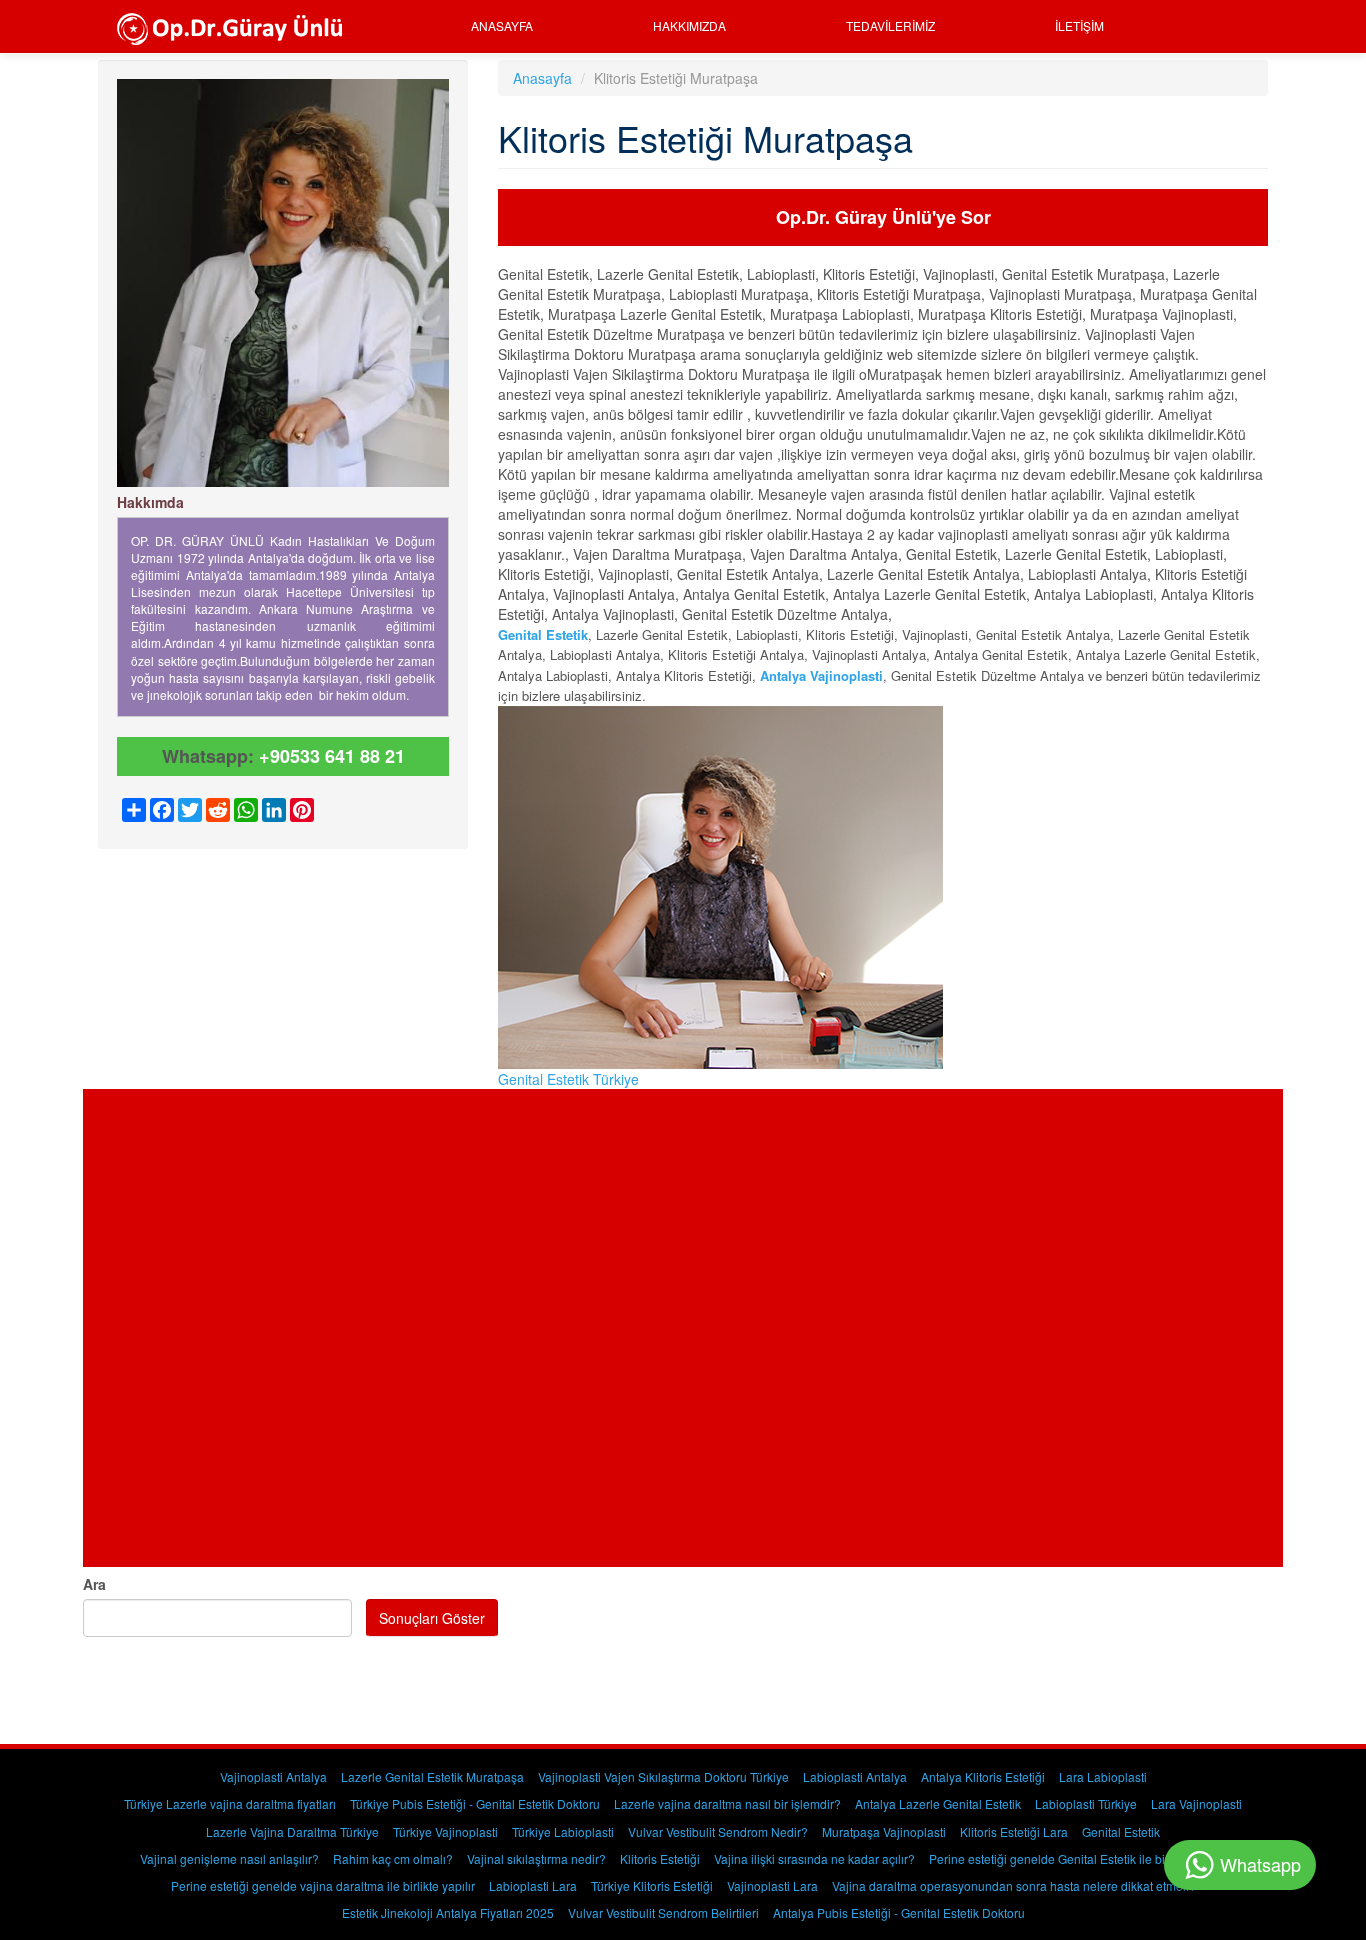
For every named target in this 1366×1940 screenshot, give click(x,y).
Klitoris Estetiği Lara (1014, 1831)
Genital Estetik (543, 634)
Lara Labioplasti (1103, 1776)
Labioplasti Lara (533, 1885)
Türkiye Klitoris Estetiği (652, 1885)
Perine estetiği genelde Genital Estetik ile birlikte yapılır (1078, 1858)
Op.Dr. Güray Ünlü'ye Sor (883, 217)
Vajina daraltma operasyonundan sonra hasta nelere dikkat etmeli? (1014, 1885)
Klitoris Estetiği (660, 1858)
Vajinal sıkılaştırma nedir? (536, 1858)
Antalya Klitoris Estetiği (983, 1776)
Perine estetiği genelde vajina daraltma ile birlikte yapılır (323, 1885)
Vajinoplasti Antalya (273, 1776)
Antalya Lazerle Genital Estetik (938, 1803)
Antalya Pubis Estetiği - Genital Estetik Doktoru (899, 1912)
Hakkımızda (689, 25)
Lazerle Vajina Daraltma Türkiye (292, 1831)
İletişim (1079, 25)
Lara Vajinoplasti (1196, 1803)
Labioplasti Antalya (855, 1776)
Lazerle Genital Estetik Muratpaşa (432, 1776)
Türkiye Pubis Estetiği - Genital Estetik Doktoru (475, 1803)
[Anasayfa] (236, 26)
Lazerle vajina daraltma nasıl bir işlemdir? (727, 1803)
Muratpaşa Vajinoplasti (884, 1831)
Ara (94, 1584)
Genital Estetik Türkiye (568, 1079)
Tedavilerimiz (890, 25)
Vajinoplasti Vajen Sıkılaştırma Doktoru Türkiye (663, 1776)
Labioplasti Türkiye (1086, 1803)
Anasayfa (502, 25)
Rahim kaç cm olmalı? (393, 1858)
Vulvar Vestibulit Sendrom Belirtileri (663, 1912)
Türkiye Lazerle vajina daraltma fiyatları (230, 1803)
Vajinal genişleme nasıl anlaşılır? (229, 1858)
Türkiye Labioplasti (563, 1831)
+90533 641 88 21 (332, 756)
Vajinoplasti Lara (772, 1885)
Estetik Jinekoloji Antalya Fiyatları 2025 (448, 1912)
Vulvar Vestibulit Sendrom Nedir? (718, 1831)
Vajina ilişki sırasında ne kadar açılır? (814, 1858)
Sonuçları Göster (432, 1618)
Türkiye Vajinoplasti (445, 1831)
